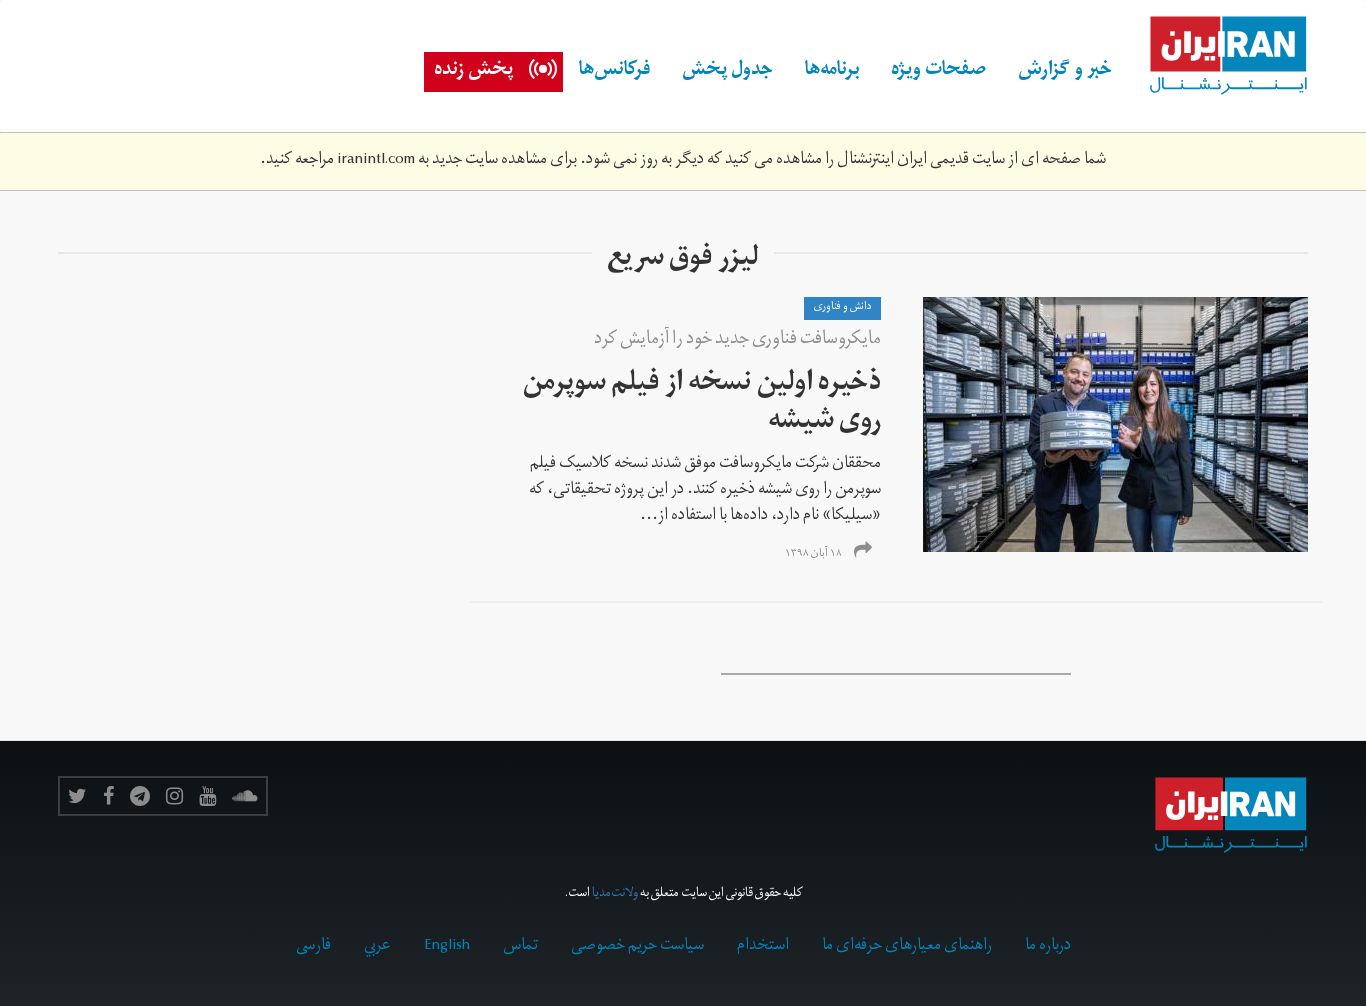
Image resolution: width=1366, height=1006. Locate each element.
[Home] (1218, 56)
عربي (377, 947)
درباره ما (1048, 947)
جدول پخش (727, 72)
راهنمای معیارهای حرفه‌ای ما (907, 947)
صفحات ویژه (938, 72)
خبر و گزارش (1065, 72)
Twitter (77, 796)
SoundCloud (245, 796)
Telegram (140, 796)
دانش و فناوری (842, 308)
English (447, 947)
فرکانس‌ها (614, 72)
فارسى (313, 947)
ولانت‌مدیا (615, 894)
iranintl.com (376, 161)
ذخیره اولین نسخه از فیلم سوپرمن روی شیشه (702, 404)
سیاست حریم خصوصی (637, 947)
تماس (520, 947)
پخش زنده (473, 72)
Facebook (108, 796)
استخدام (763, 947)
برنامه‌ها (832, 72)
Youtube (207, 796)
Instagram (174, 796)
